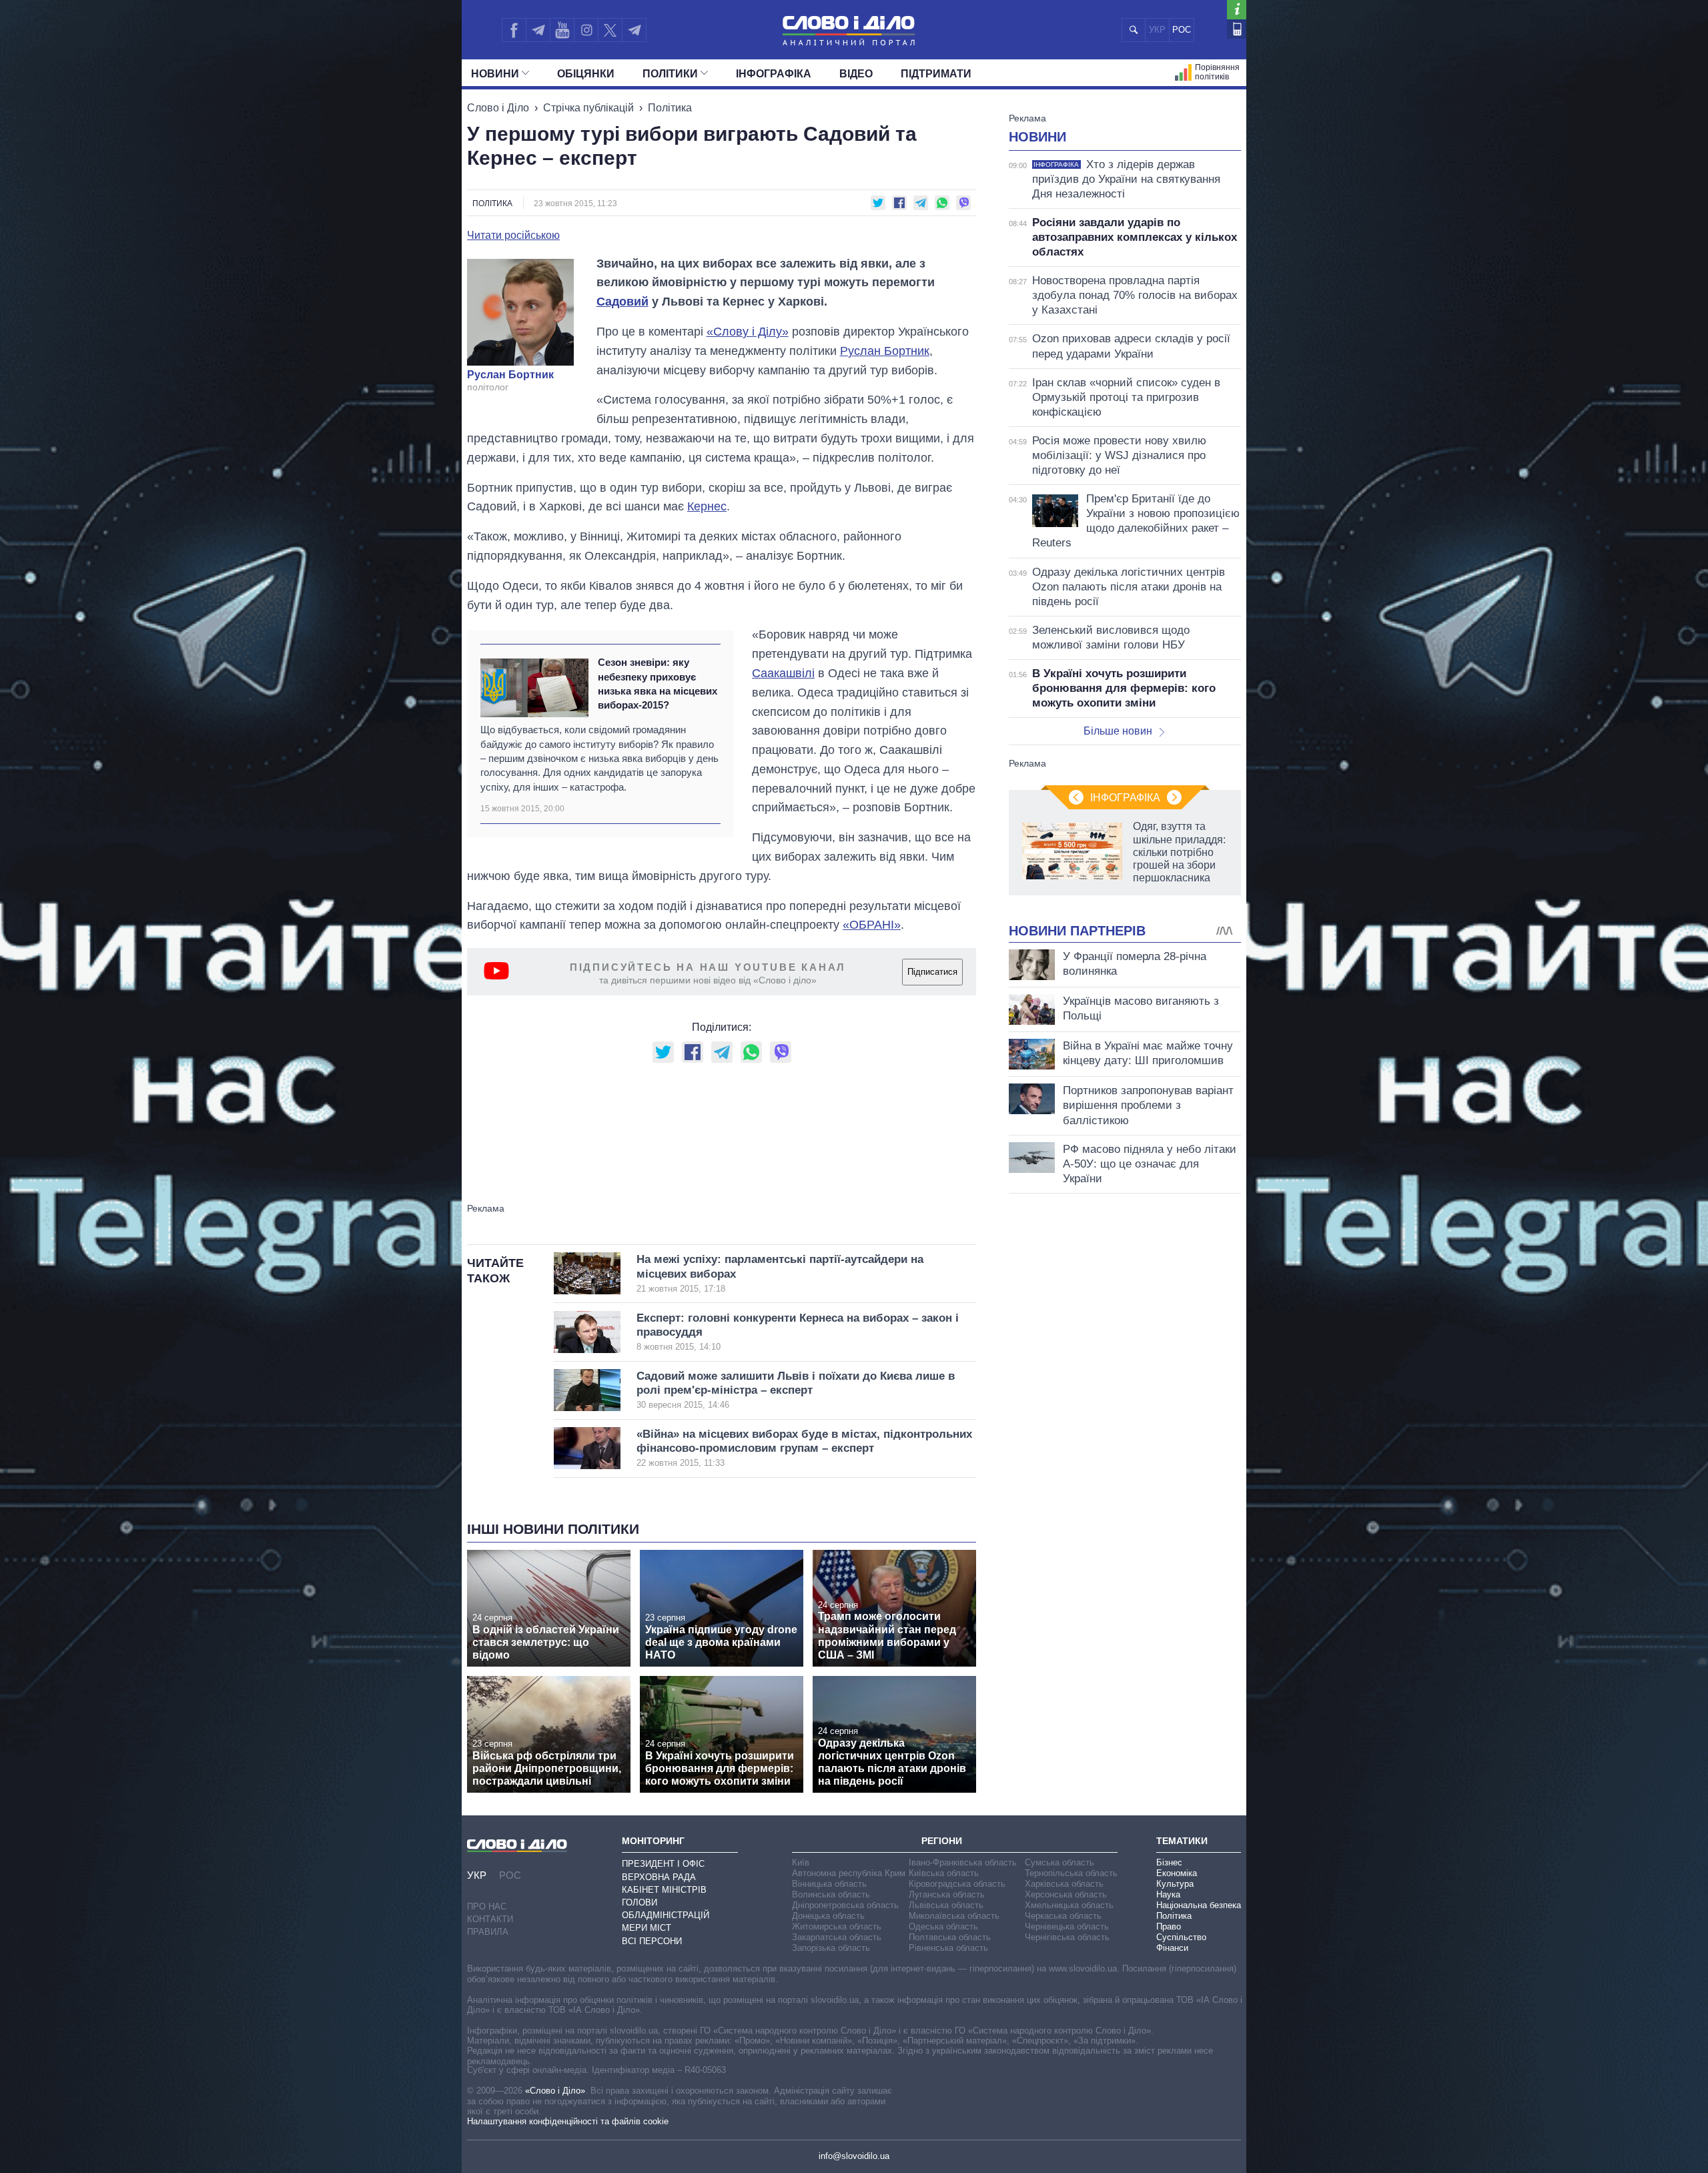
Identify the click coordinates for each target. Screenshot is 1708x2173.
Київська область (944, 1873)
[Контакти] (1237, 29)
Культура (1175, 1884)
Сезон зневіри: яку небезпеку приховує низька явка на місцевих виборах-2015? (658, 684)
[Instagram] (586, 30)
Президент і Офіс (663, 1864)
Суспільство (1181, 1937)
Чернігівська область (1067, 1937)
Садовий (622, 302)
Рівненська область (948, 1948)
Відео (856, 74)
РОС (1182, 30)
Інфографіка (774, 74)
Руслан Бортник (510, 375)
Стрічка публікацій (588, 108)
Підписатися (932, 972)
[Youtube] (562, 30)
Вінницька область (829, 1884)
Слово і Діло (498, 108)
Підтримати (936, 74)
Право (1169, 1926)
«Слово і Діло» (555, 2091)
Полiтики (670, 74)
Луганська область (947, 1894)
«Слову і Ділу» (748, 332)
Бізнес (1169, 1862)
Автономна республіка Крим (849, 1873)
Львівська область (946, 1905)
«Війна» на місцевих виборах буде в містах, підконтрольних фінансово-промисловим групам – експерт (804, 1448)
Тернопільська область (1071, 1873)
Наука (1168, 1894)
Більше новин (1118, 731)
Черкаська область (1063, 1916)
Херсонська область (1066, 1894)
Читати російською (513, 236)
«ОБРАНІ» (872, 925)
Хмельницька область (1069, 1905)
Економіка (1177, 1873)
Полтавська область (950, 1937)
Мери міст (647, 1928)
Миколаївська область (954, 1916)
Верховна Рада (659, 1877)
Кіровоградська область (957, 1884)
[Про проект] (1237, 10)
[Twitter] (610, 30)
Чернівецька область (1067, 1926)
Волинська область (831, 1894)
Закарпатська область (837, 1937)
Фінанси (1172, 1948)
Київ (801, 1862)
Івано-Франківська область (963, 1862)
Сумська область (1059, 1862)
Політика (670, 108)
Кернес (707, 506)
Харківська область (1064, 1884)
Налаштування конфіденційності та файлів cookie (568, 2121)
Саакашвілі (783, 673)
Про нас (487, 1906)
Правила (488, 1932)
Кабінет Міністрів (664, 1890)
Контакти (490, 1919)
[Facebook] (514, 30)
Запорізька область (831, 1948)
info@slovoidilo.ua (854, 2156)
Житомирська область (837, 1926)
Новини (495, 74)
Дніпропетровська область (845, 1905)
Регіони (942, 1841)
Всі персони (652, 1941)
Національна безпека (1199, 1905)
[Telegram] (538, 30)
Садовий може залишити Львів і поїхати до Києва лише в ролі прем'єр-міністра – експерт (796, 1390)
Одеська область (943, 1926)
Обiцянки (586, 74)
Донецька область (828, 1916)
